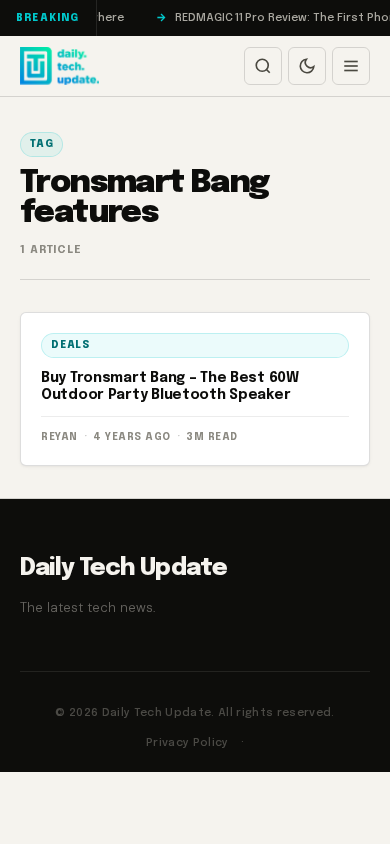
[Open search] (263, 66)
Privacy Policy (187, 743)
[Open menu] (351, 66)
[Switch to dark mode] (307, 66)
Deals (70, 345)
